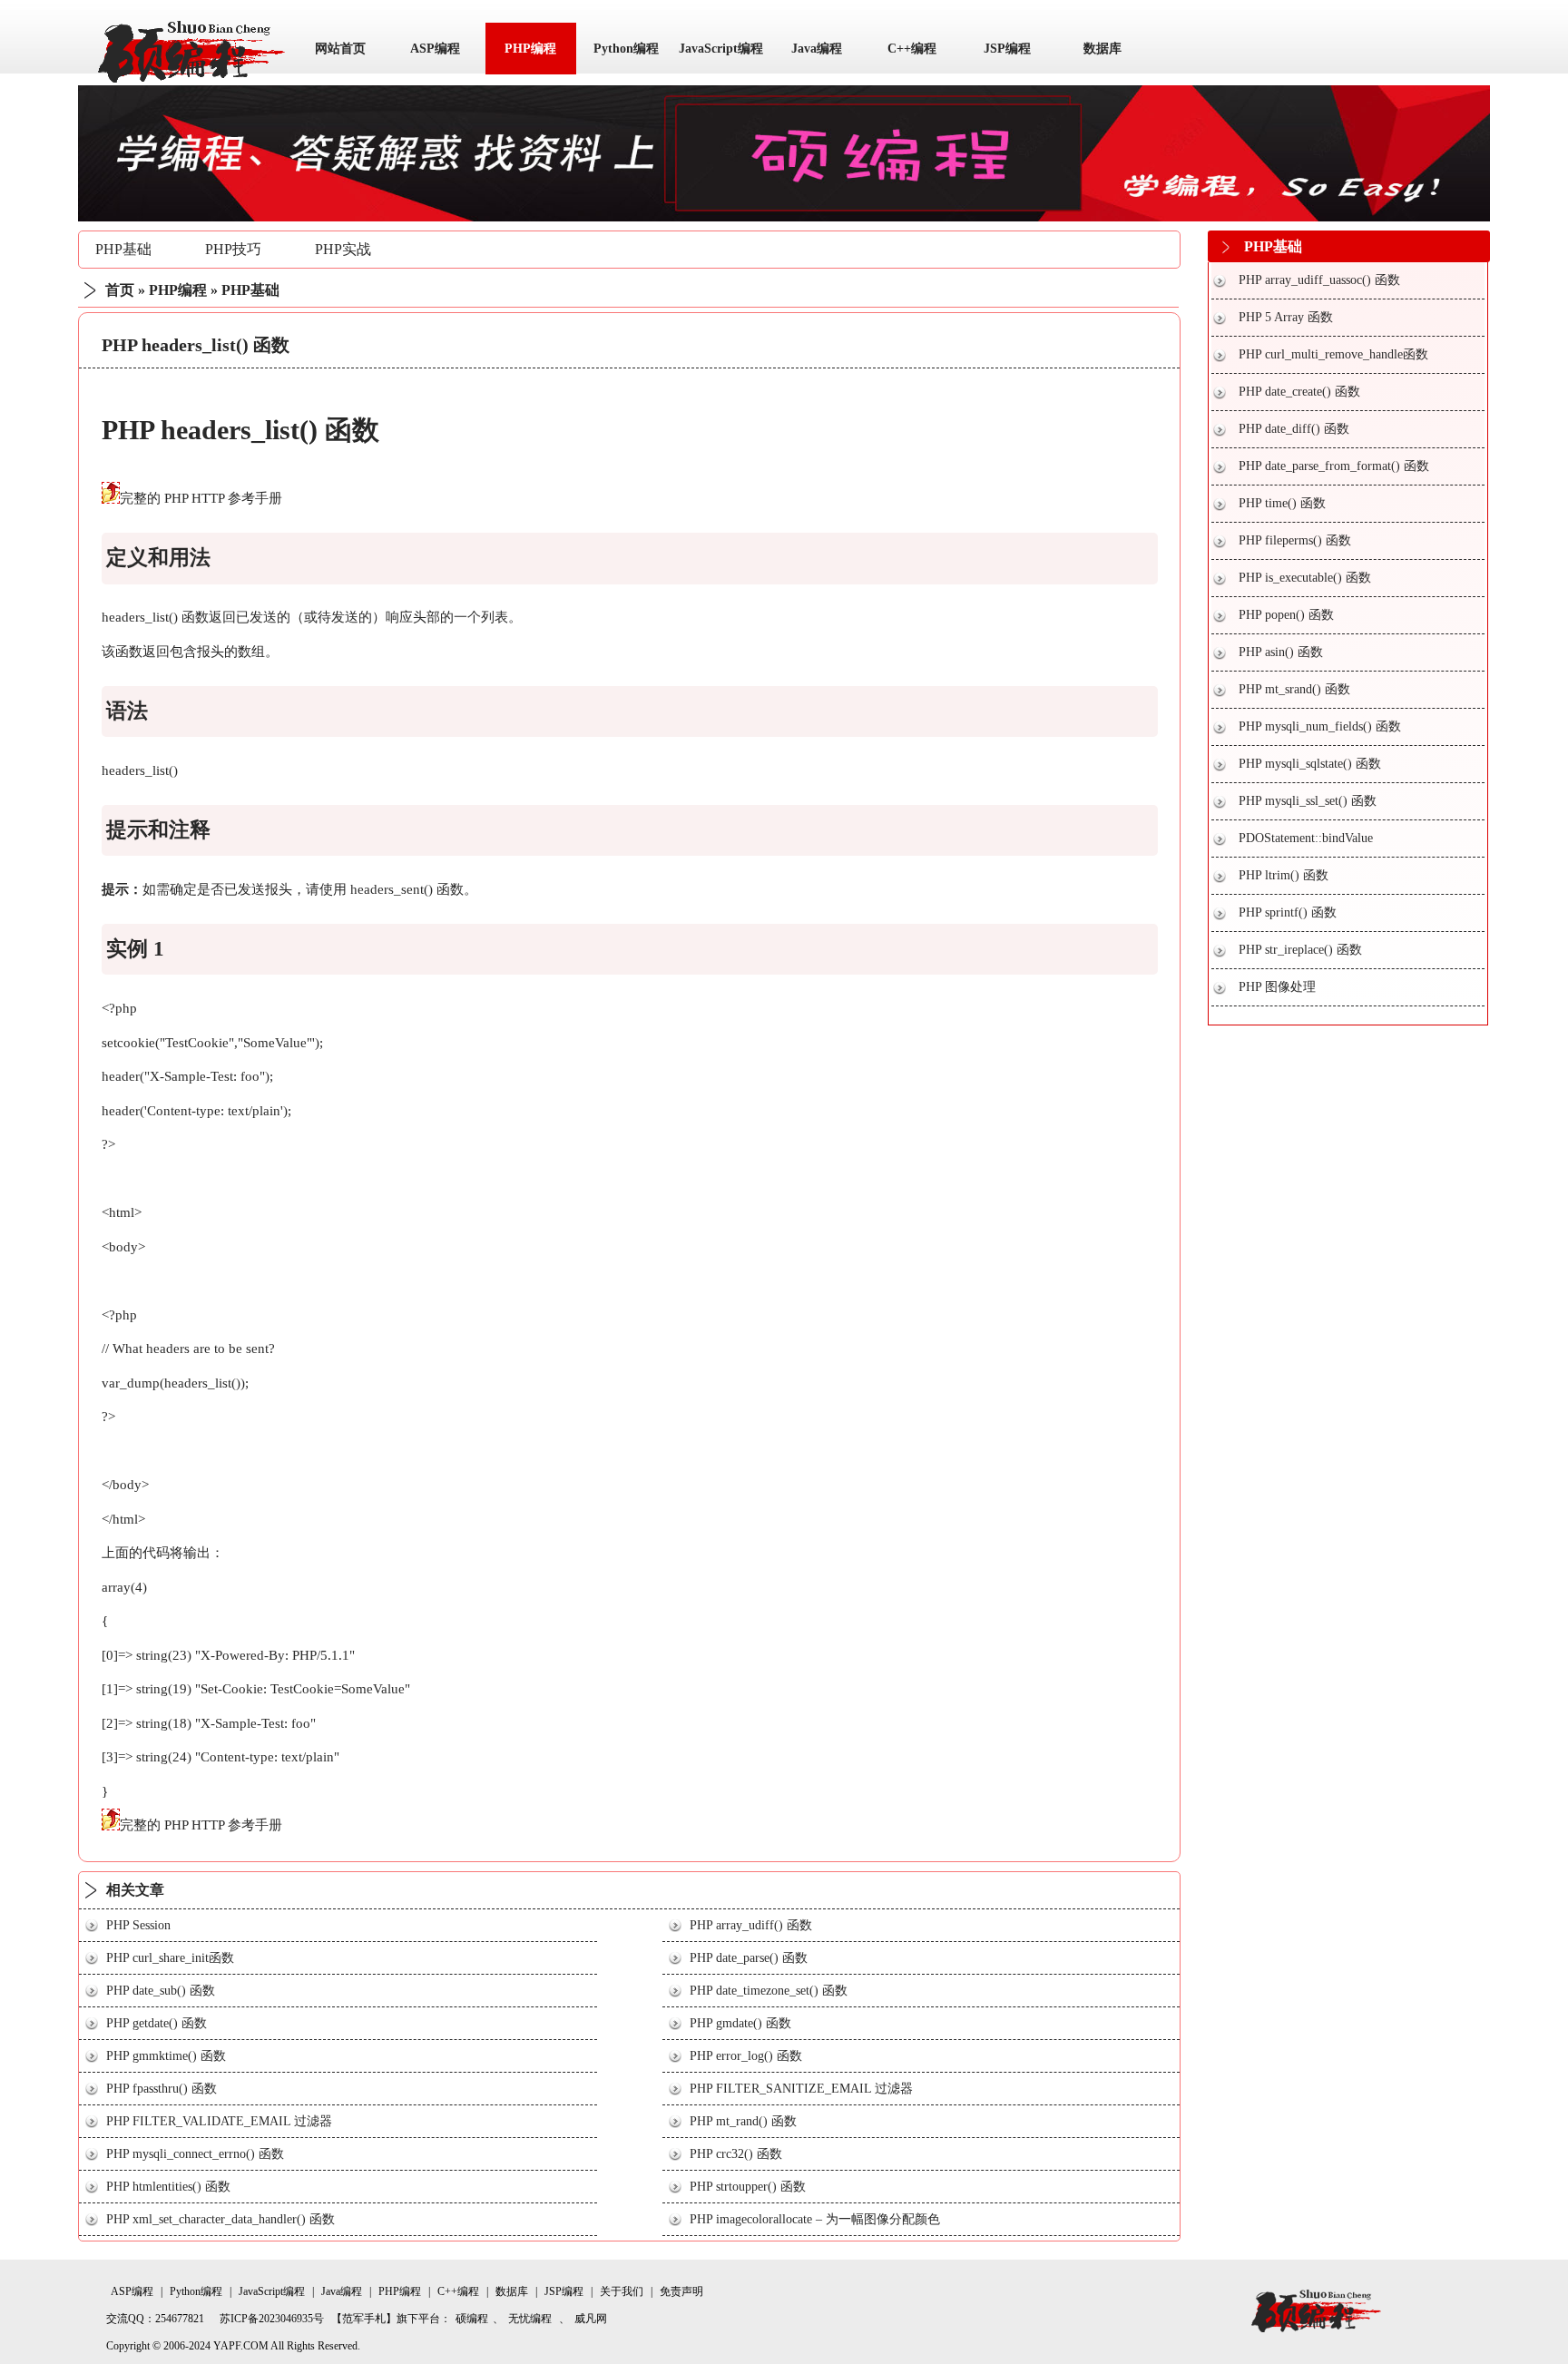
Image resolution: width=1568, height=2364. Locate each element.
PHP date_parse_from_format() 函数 (1334, 466)
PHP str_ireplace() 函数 (1300, 950)
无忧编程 (530, 2319)
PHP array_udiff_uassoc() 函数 (1319, 280)
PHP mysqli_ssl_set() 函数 (1308, 801)
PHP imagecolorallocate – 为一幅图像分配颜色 (815, 2219)
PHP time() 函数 (1282, 503)
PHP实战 (343, 249)
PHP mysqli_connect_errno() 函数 (195, 2154)
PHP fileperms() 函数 (1295, 540)
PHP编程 (530, 49)
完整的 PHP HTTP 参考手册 (201, 498)
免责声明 (681, 2291)
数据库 (1102, 49)
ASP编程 (435, 49)
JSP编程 (1007, 49)
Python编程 (626, 49)
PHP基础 (123, 249)
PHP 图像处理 (1277, 987)
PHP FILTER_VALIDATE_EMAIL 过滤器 (219, 2121)
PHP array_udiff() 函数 (751, 1925)
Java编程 (817, 49)
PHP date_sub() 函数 (161, 1991)
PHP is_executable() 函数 (1305, 578)
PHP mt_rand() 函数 (743, 2121)
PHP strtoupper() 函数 (748, 2187)
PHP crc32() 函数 (736, 2154)
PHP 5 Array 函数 (1286, 317)
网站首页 (340, 49)
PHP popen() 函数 (1286, 615)
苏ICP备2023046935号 (272, 2319)
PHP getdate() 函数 (157, 2023)
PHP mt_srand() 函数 (1294, 689)
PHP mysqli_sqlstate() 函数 (1310, 764)
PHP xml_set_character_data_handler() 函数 (220, 2219)
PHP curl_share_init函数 (170, 1958)
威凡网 (591, 2319)
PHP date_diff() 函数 (1294, 429)
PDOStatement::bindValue (1306, 838)
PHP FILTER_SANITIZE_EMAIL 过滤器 (801, 2089)
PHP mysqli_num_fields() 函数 (1320, 726)
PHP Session (138, 1925)
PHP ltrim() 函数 (1284, 875)
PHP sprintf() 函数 (1288, 912)
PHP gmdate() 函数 (740, 2023)
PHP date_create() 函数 (1299, 392)
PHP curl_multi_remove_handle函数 (1333, 354)
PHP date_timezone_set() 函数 (769, 1991)
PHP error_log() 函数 (746, 2056)
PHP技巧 (233, 249)
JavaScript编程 (721, 49)
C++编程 (912, 49)
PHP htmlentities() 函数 (168, 2187)
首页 (120, 290)
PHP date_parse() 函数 (749, 1958)
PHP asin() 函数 (1281, 652)
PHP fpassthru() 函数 (162, 2089)
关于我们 (622, 2291)
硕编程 (472, 2319)
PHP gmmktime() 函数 (166, 2056)
